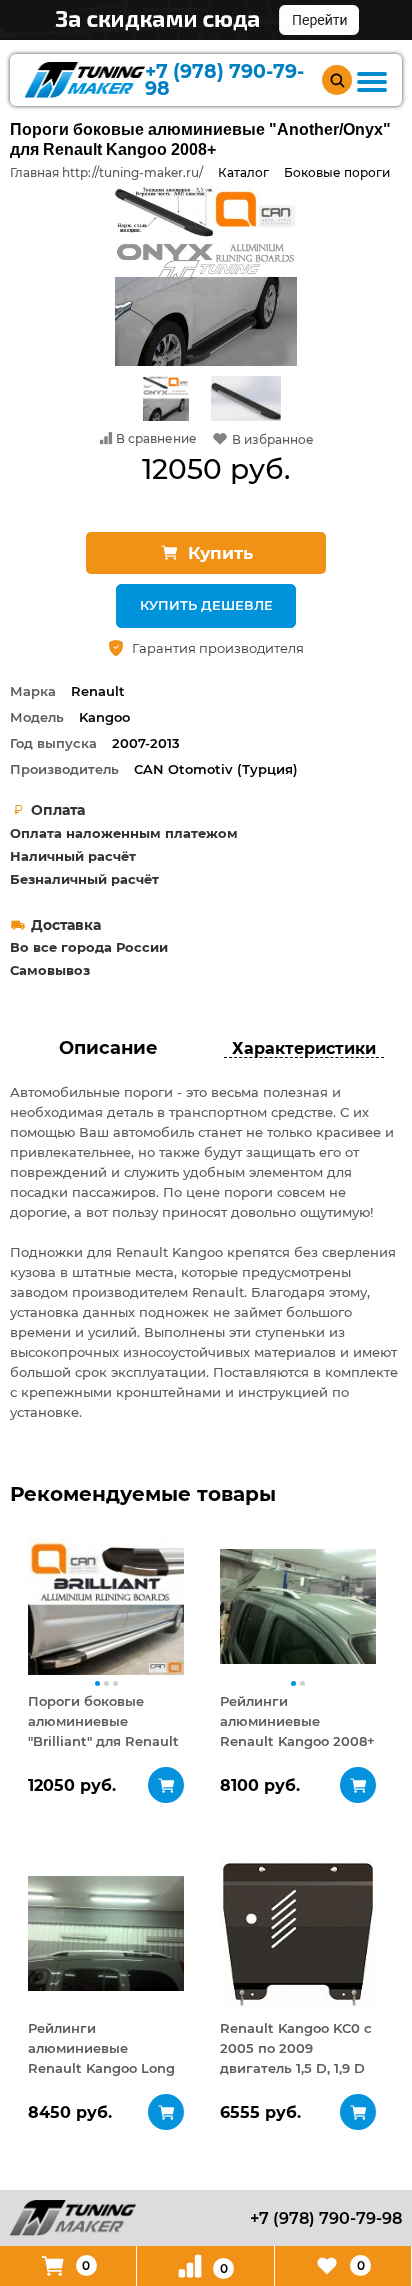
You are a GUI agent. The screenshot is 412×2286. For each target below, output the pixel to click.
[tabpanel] (106, 1606)
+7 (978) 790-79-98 (224, 80)
